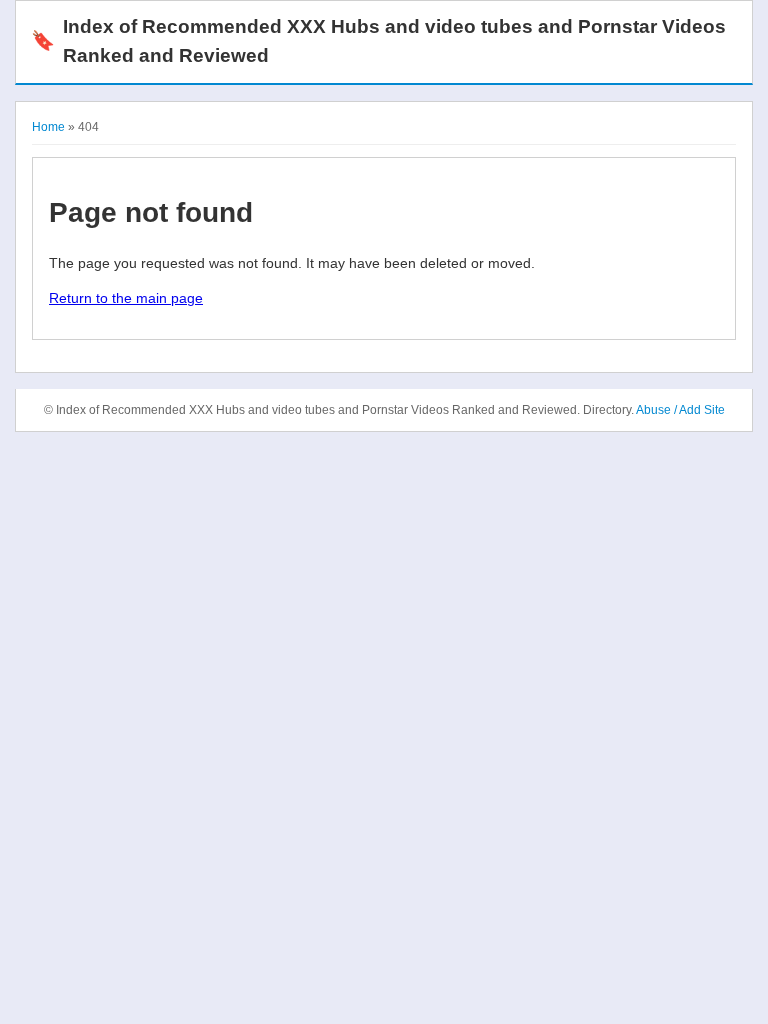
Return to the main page (126, 298)
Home (48, 127)
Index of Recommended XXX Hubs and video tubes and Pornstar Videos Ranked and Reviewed (378, 41)
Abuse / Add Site (680, 410)
